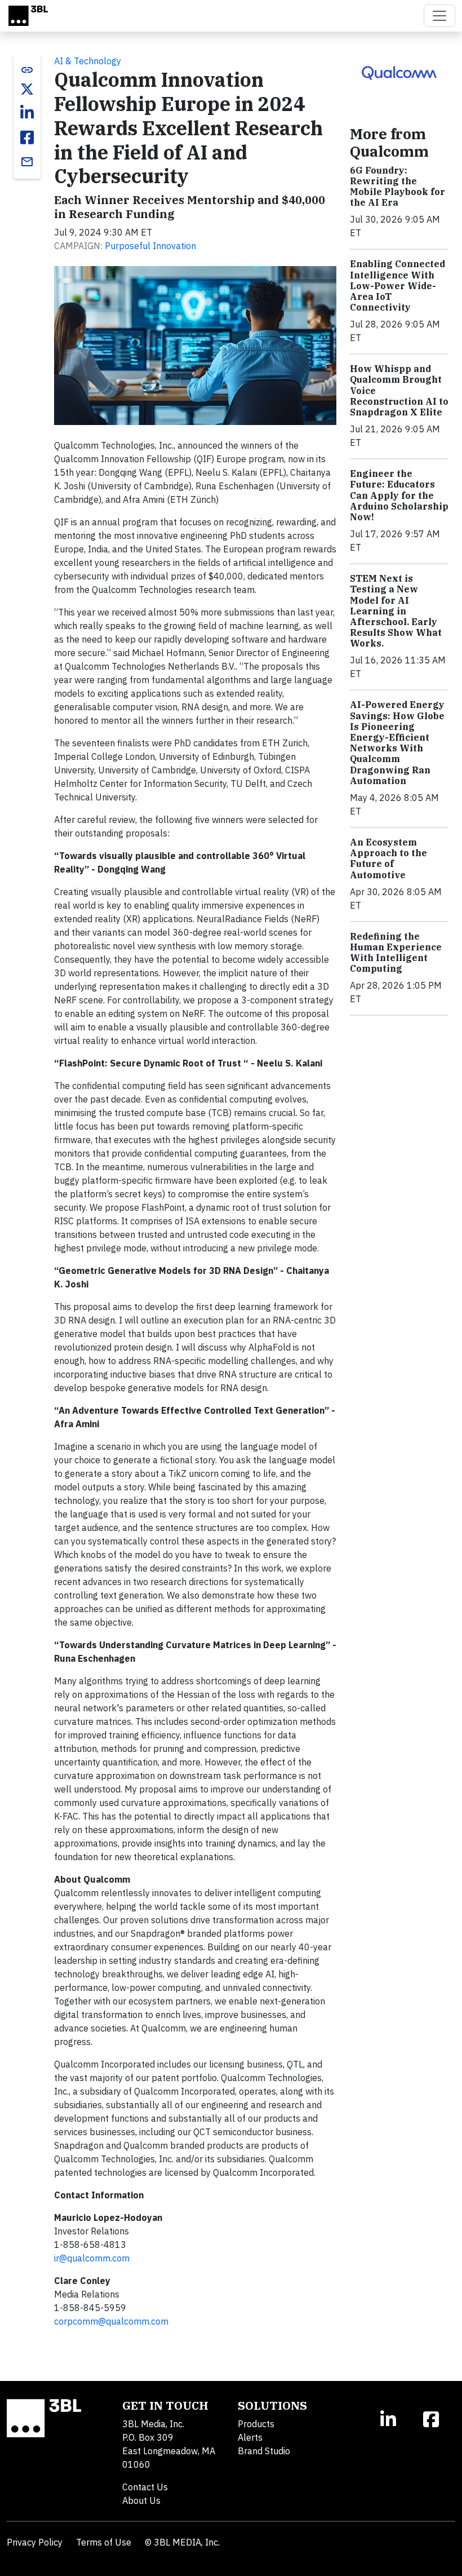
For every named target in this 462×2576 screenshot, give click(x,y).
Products (256, 2424)
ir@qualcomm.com (92, 2258)
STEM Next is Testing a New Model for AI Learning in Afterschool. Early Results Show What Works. (396, 611)
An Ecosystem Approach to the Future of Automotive (388, 858)
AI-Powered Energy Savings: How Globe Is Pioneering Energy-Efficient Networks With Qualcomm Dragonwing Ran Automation (397, 742)
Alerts (250, 2437)
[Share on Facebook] (27, 138)
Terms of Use (104, 2542)
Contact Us (145, 2487)
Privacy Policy (35, 2542)
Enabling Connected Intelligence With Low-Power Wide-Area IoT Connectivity (397, 286)
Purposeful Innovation (150, 246)
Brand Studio (264, 2451)
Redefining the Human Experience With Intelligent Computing (396, 953)
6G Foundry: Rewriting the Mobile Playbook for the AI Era (397, 187)
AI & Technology (88, 61)
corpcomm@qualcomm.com (111, 2321)
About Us (141, 2500)
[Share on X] (27, 89)
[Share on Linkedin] (27, 113)
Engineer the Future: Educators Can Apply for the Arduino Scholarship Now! (399, 495)
